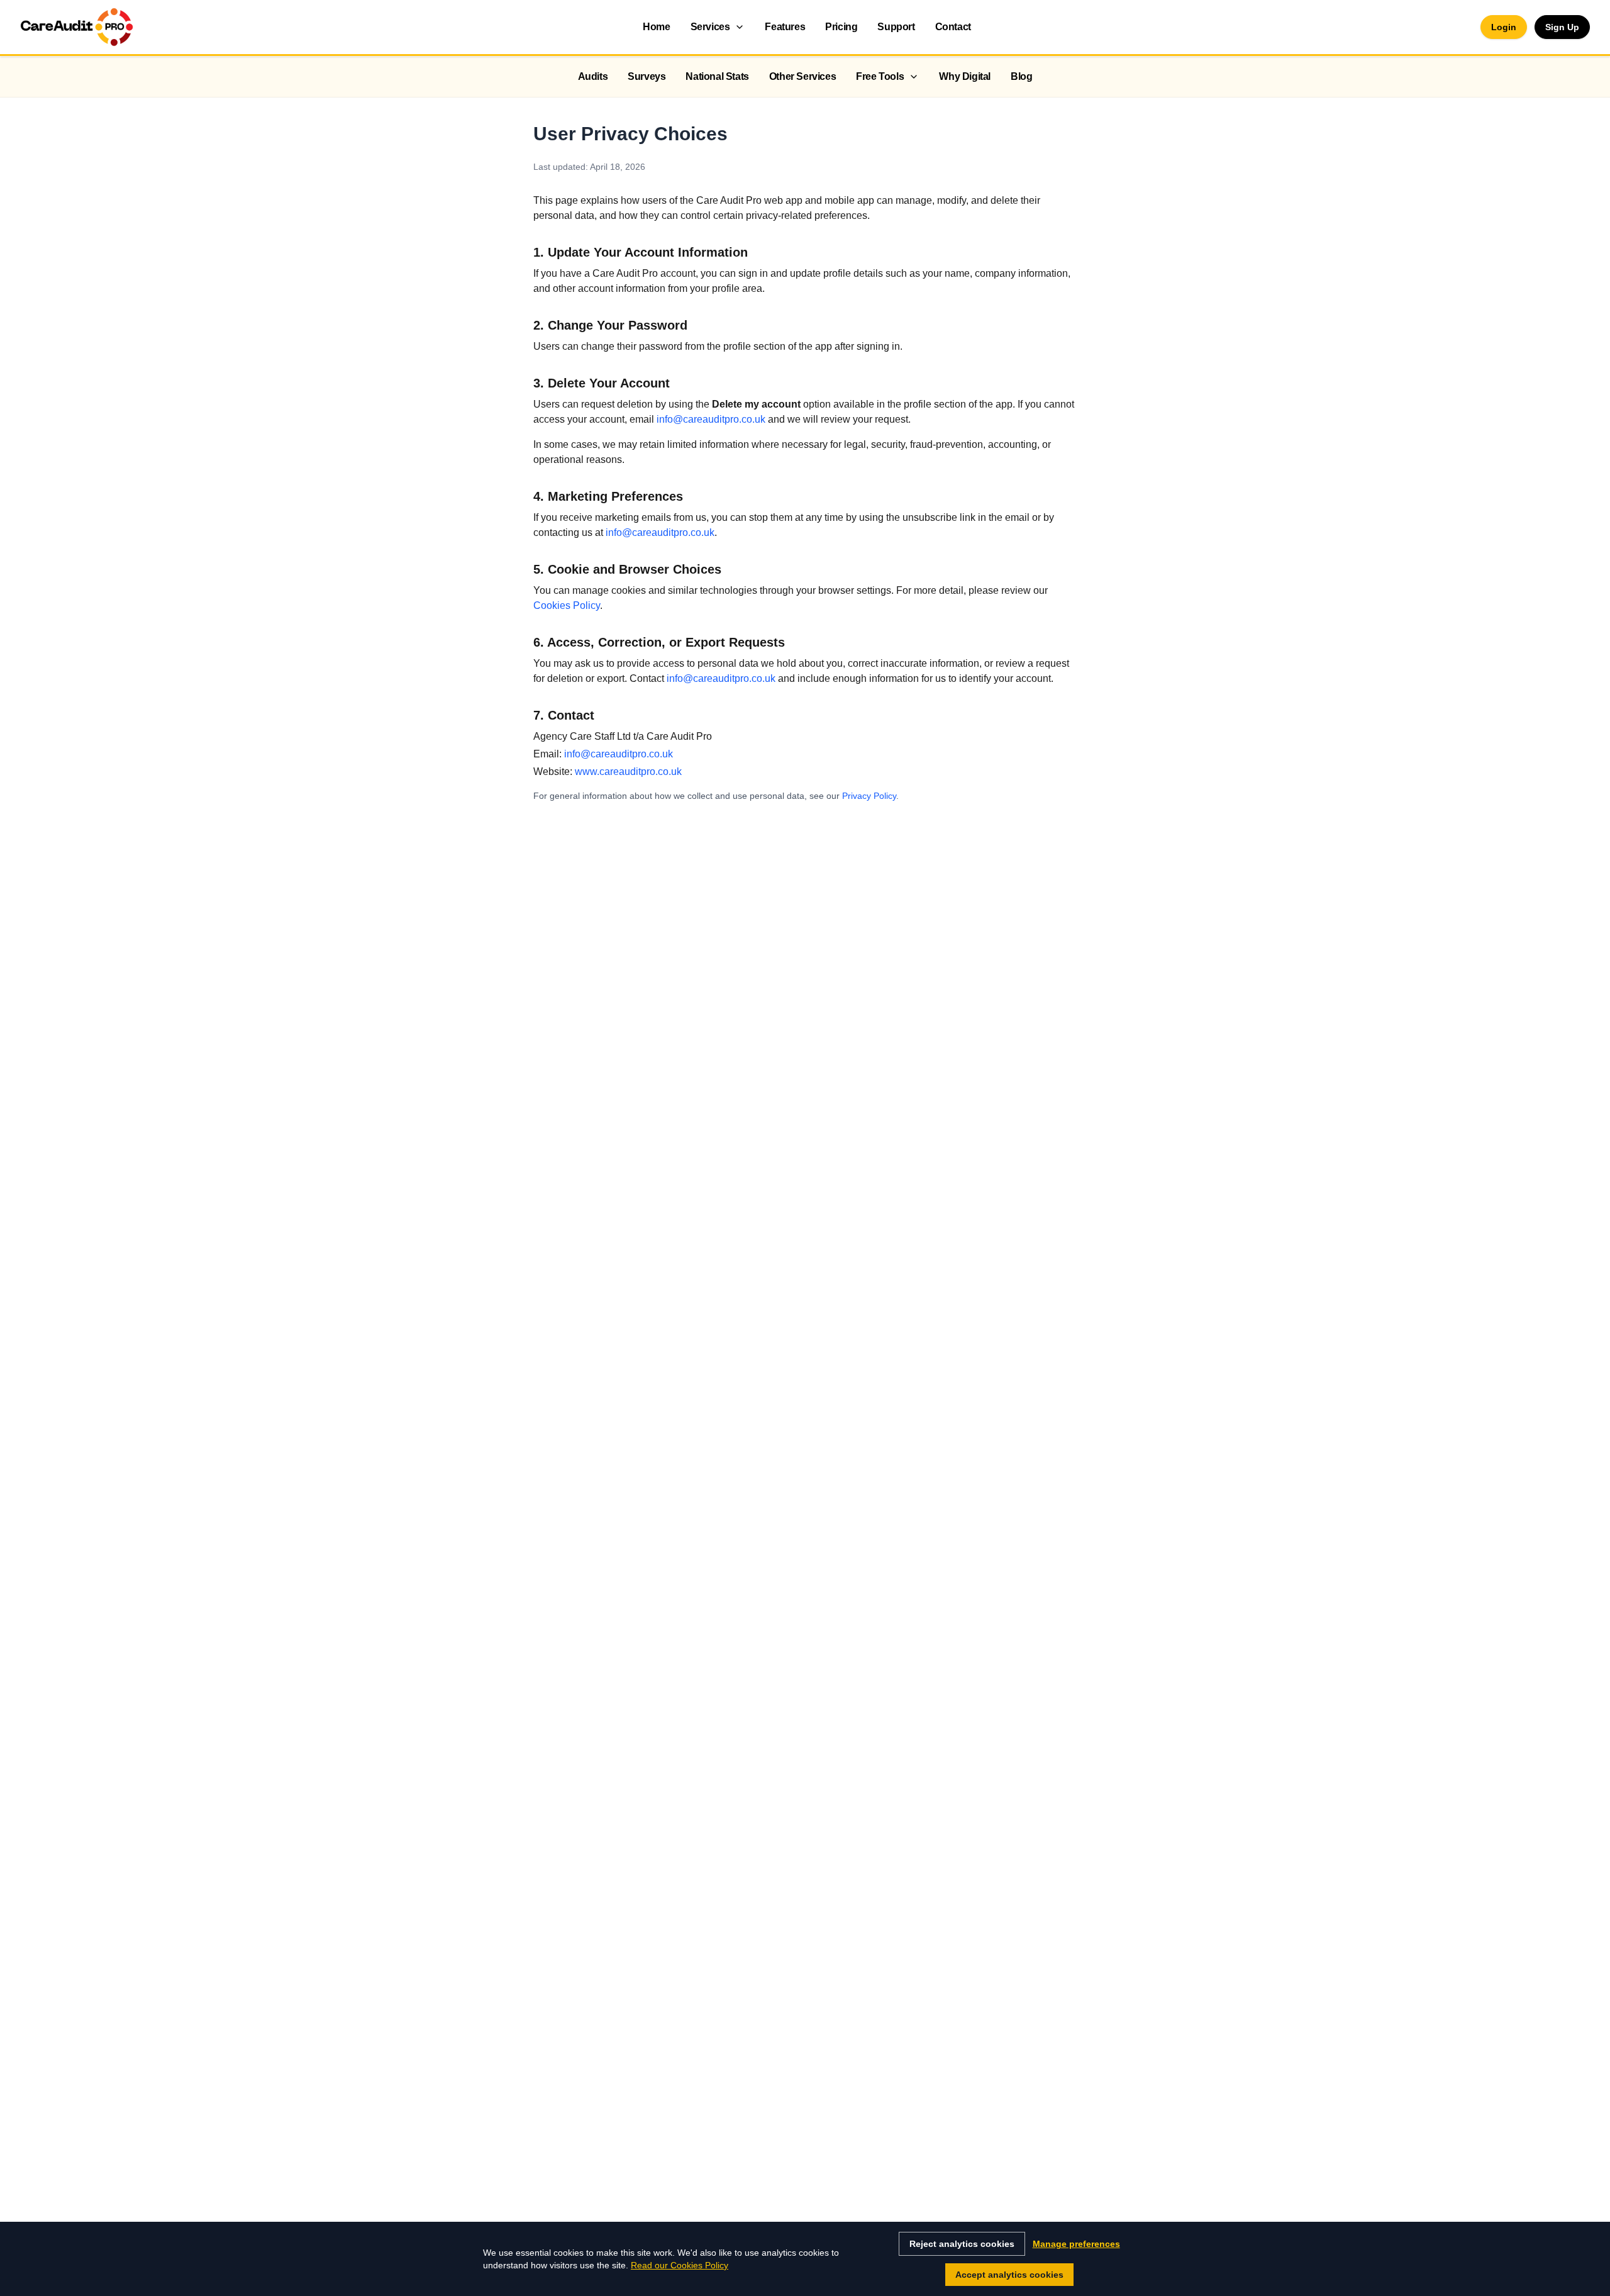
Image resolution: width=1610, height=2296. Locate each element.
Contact (953, 27)
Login (1504, 27)
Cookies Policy (567, 605)
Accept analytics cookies (1009, 2275)
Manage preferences (1076, 2244)
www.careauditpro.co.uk (628, 772)
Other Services (802, 76)
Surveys (647, 76)
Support (896, 27)
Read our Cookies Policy (680, 2265)
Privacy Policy (869, 796)
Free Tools (880, 76)
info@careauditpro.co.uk (711, 419)
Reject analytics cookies (962, 2244)
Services (710, 27)
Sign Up (1562, 27)
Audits (593, 76)
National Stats (717, 76)
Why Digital (965, 76)
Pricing (841, 27)
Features (785, 27)
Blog (1021, 76)
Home (656, 27)
